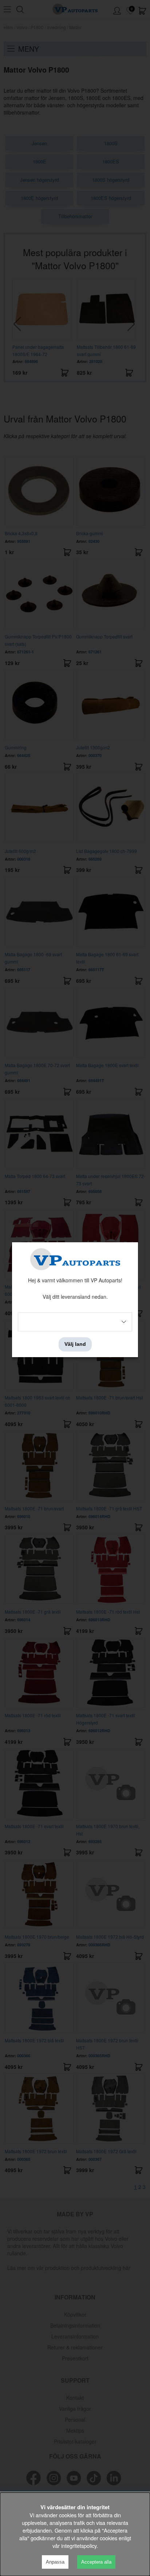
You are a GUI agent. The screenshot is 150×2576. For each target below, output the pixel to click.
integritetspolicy (79, 2546)
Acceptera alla (96, 2562)
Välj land (75, 1344)
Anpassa (55, 2562)
